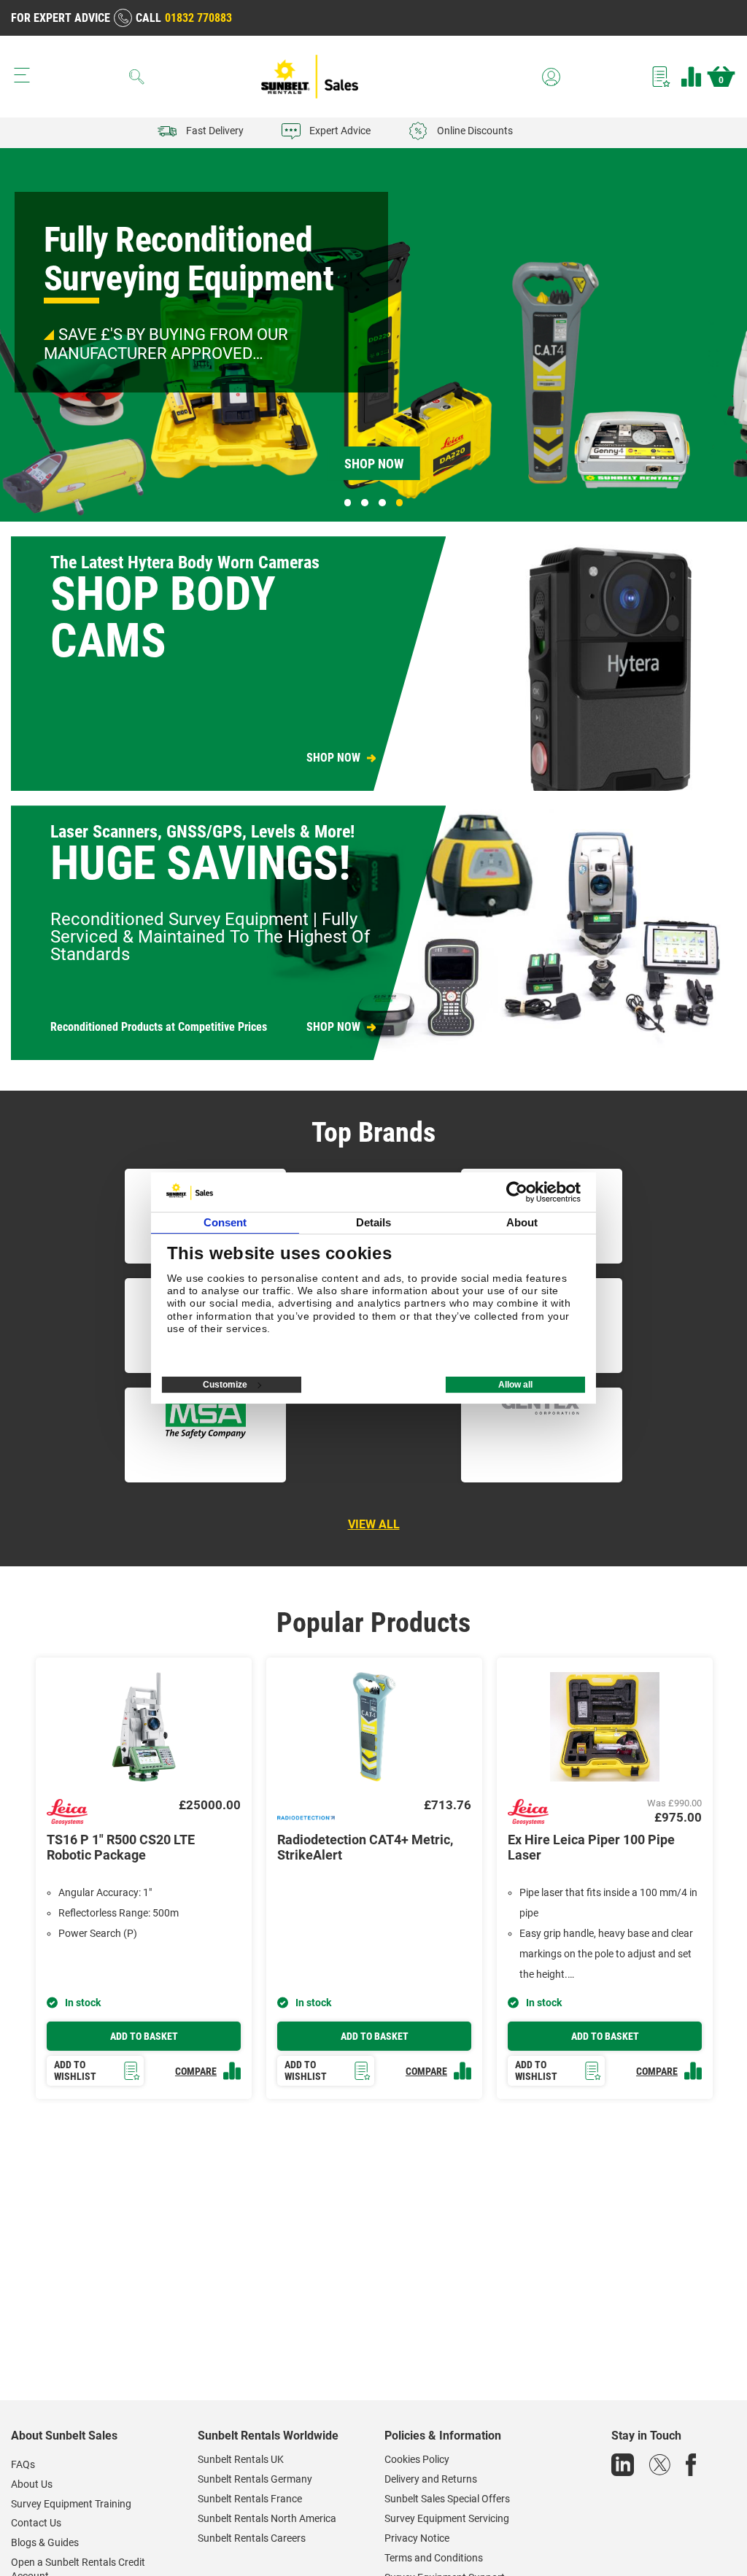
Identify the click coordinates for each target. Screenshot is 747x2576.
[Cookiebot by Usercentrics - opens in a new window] (517, 1192)
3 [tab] (382, 503)
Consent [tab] (225, 1222)
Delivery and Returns (431, 2479)
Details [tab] (374, 1222)
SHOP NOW (333, 758)
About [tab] (522, 1222)
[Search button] (137, 77)
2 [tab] (365, 503)
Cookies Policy (417, 2459)
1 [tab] (348, 503)
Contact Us (36, 2523)
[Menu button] (22, 75)
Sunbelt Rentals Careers (252, 2538)
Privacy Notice (417, 2538)
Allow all (515, 1385)
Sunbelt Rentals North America (267, 2518)
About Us (32, 2484)
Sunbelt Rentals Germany (255, 2479)
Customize (225, 1385)
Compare (691, 77)
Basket (721, 80)
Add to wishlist (75, 2071)
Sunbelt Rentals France (250, 2499)
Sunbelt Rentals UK (241, 2459)
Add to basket (144, 2036)
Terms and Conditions (434, 2558)
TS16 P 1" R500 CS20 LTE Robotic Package (121, 1848)
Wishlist (661, 77)
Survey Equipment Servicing (447, 2518)
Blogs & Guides (45, 2542)
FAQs (23, 2464)
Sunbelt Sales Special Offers (447, 2499)
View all (374, 1524)
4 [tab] (400, 503)
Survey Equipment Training (71, 2504)
